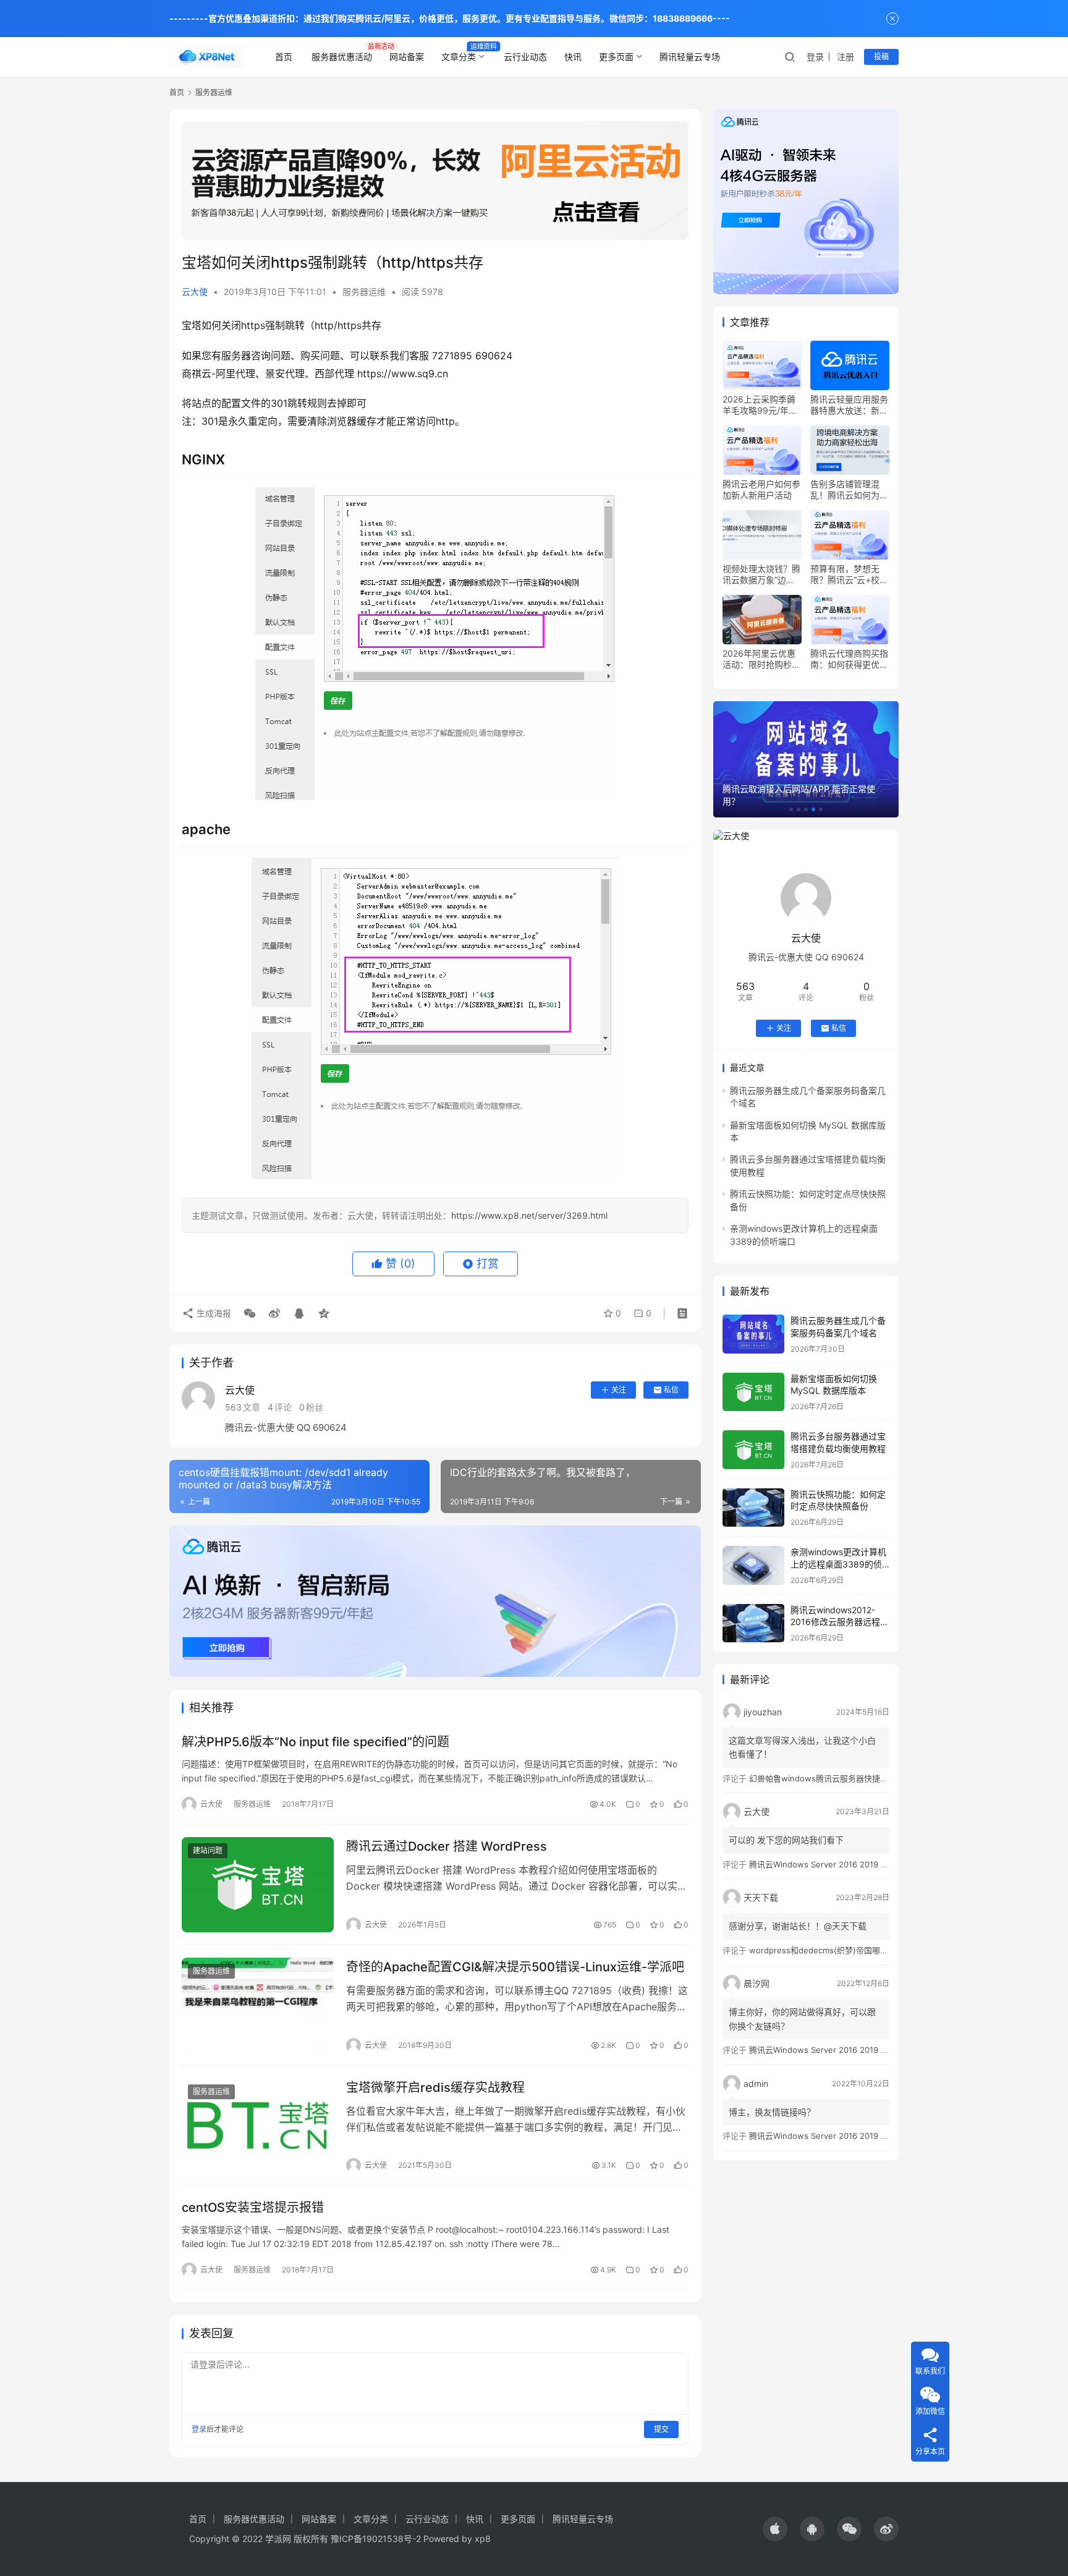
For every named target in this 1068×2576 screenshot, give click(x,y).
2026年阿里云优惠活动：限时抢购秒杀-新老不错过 (759, 659)
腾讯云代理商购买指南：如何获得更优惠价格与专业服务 (849, 659)
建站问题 (208, 1850)
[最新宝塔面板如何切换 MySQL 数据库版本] (753, 1392)
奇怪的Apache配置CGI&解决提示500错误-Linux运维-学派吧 (515, 1967)
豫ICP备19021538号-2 (376, 2539)
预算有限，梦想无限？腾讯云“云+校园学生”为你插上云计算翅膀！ (849, 574)
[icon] (775, 2529)
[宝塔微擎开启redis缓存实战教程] (258, 2126)
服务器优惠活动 (342, 57)
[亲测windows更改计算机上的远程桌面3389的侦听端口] (753, 1565)
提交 (661, 2429)
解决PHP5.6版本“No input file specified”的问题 (316, 1742)
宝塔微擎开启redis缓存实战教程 (435, 2088)
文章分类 (459, 57)
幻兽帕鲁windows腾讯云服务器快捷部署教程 (831, 1778)
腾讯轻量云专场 (690, 57)
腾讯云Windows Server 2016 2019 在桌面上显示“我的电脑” (858, 1864)
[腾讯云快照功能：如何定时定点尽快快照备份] (753, 1508)
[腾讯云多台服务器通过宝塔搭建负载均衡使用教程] (753, 1450)
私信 (671, 1390)
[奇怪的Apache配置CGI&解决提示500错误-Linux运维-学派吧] (258, 2005)
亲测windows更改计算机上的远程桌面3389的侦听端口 (838, 1564)
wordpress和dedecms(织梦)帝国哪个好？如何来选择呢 (851, 1950)
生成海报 (213, 1313)
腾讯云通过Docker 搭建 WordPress (447, 1846)
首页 (284, 57)
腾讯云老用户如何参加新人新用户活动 (761, 489)
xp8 (483, 2539)
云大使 (195, 292)
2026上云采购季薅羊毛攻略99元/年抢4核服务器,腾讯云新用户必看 (761, 405)
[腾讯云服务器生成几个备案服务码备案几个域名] (753, 1334)
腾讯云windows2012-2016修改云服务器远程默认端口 (840, 1622)
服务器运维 (364, 292)
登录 (815, 57)
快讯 (573, 57)
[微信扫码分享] (250, 1313)
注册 (845, 57)
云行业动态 (525, 57)
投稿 (881, 57)
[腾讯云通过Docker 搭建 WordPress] (258, 1885)
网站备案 (407, 57)
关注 (619, 1390)
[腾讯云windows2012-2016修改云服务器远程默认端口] (753, 1623)
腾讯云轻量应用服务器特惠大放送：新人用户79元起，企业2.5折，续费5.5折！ (850, 405)
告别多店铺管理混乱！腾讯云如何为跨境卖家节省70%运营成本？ (849, 490)
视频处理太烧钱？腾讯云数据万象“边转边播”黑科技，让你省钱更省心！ (761, 574)
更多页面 (616, 57)
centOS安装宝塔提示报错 (253, 2207)
